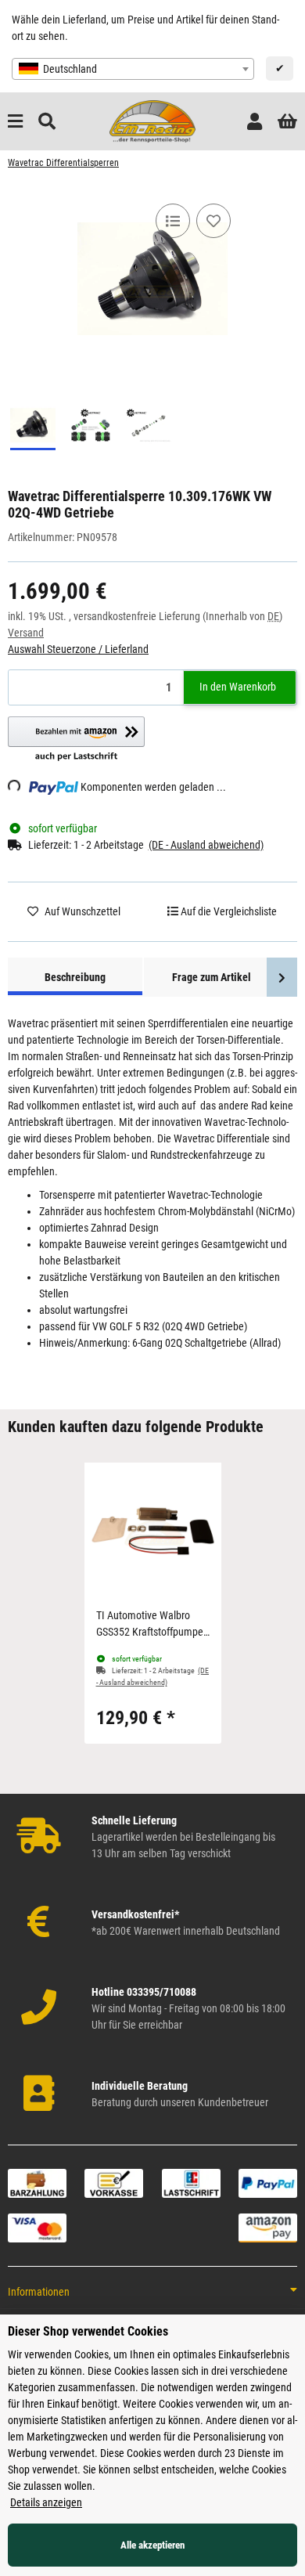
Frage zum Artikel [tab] (212, 977)
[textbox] (133, 69)
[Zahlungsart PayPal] (268, 2183)
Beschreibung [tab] (75, 977)
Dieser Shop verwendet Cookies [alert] (88, 2331)
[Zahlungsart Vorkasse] (114, 2183)
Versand (26, 633)
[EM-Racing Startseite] (152, 121)
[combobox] (133, 69)
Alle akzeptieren (152, 2545)
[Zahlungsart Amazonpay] (268, 2228)
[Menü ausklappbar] (15, 122)
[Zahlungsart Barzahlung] (37, 2183)
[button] (255, 122)
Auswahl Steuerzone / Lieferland (78, 649)
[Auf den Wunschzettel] (213, 221)
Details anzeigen (46, 2502)
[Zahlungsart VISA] (37, 2228)
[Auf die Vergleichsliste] (173, 221)
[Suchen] (47, 122)
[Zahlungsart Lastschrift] (191, 2183)
